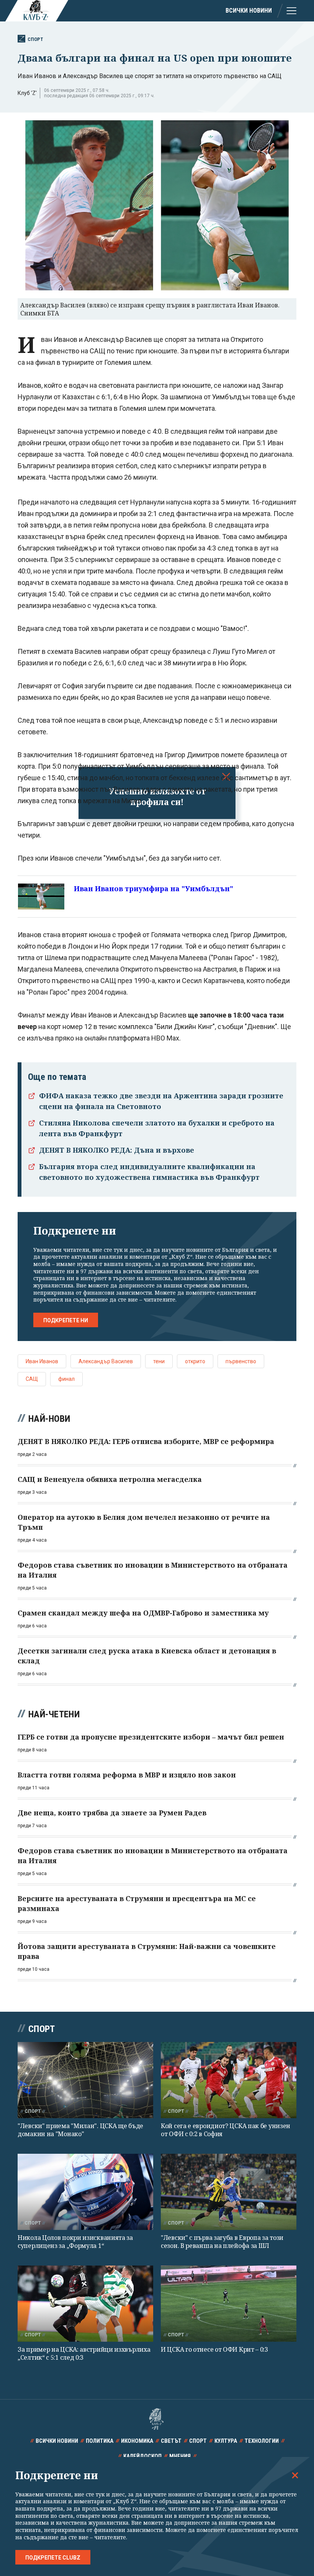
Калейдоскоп (142, 2456)
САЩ (32, 1379)
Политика (100, 2441)
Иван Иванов (42, 1361)
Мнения (180, 2456)
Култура (226, 2441)
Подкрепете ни (66, 1320)
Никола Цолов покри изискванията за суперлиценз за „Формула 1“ (75, 2242)
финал (66, 1379)
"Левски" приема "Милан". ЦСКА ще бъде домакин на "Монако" (80, 2130)
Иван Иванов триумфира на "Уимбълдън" (154, 889)
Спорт (35, 39)
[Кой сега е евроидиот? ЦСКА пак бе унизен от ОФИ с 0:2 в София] (229, 2080)
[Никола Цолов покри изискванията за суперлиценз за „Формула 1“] (85, 2192)
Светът (171, 2441)
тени (159, 1361)
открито (195, 1361)
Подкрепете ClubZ (53, 2558)
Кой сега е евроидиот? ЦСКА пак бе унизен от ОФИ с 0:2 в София (226, 2130)
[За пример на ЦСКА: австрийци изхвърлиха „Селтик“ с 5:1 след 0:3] (85, 2304)
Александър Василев (106, 1361)
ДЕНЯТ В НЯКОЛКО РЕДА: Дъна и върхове (117, 1150)
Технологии (262, 2441)
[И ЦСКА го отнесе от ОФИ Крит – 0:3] (229, 2304)
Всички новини (249, 11)
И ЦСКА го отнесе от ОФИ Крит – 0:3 (214, 2349)
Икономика (137, 2441)
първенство (241, 1361)
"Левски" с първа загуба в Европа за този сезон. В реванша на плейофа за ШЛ (222, 2242)
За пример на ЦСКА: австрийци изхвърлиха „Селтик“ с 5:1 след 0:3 (84, 2353)
